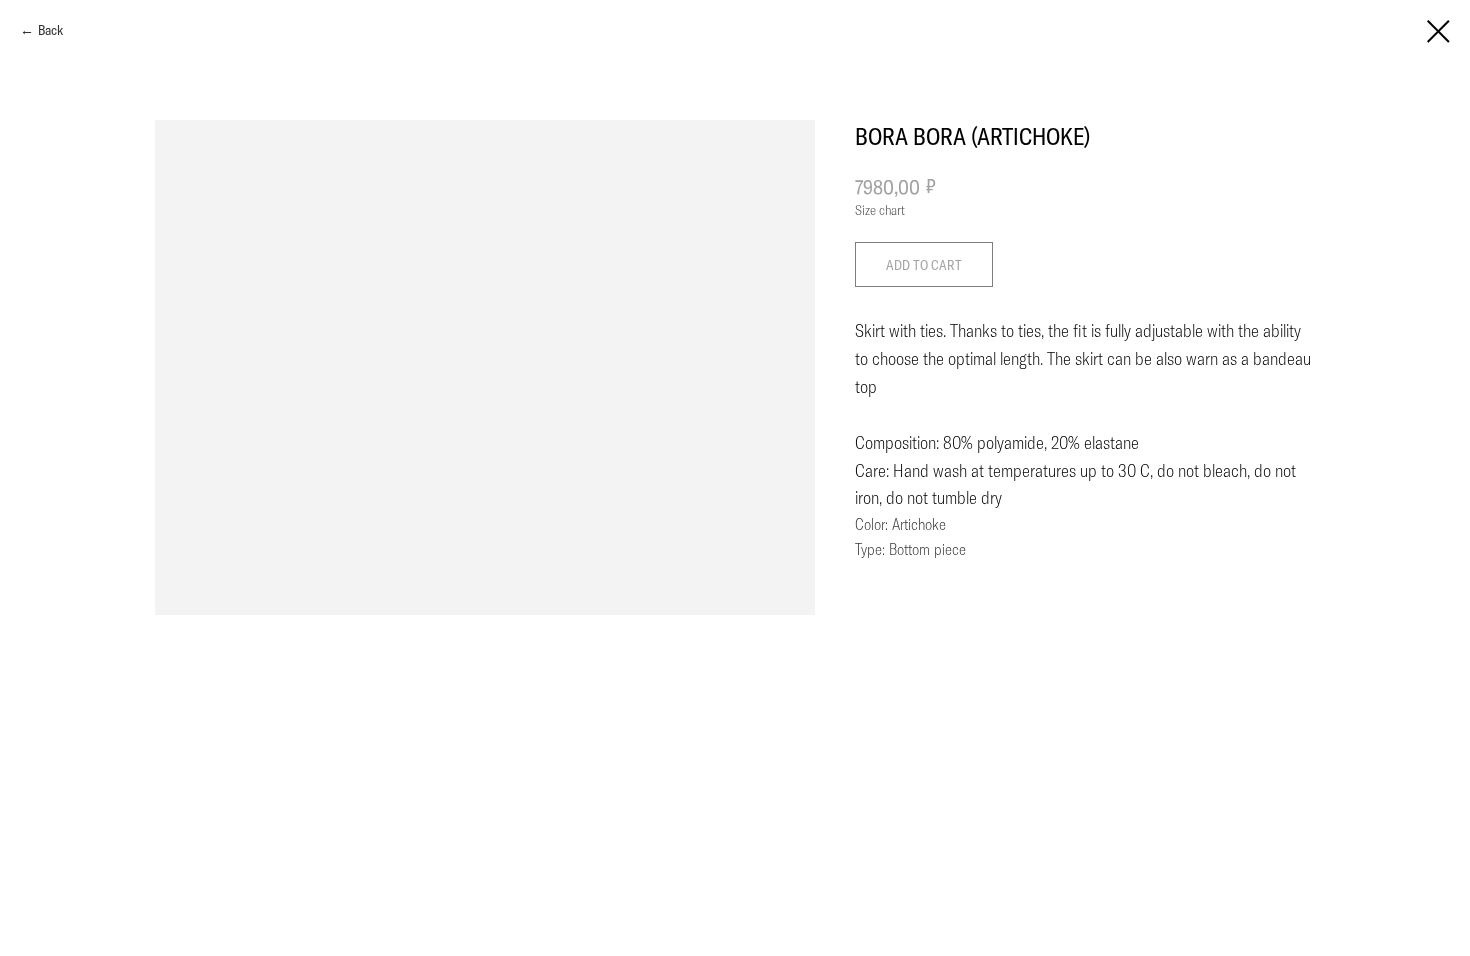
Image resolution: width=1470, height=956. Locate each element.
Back (50, 30)
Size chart (880, 210)
